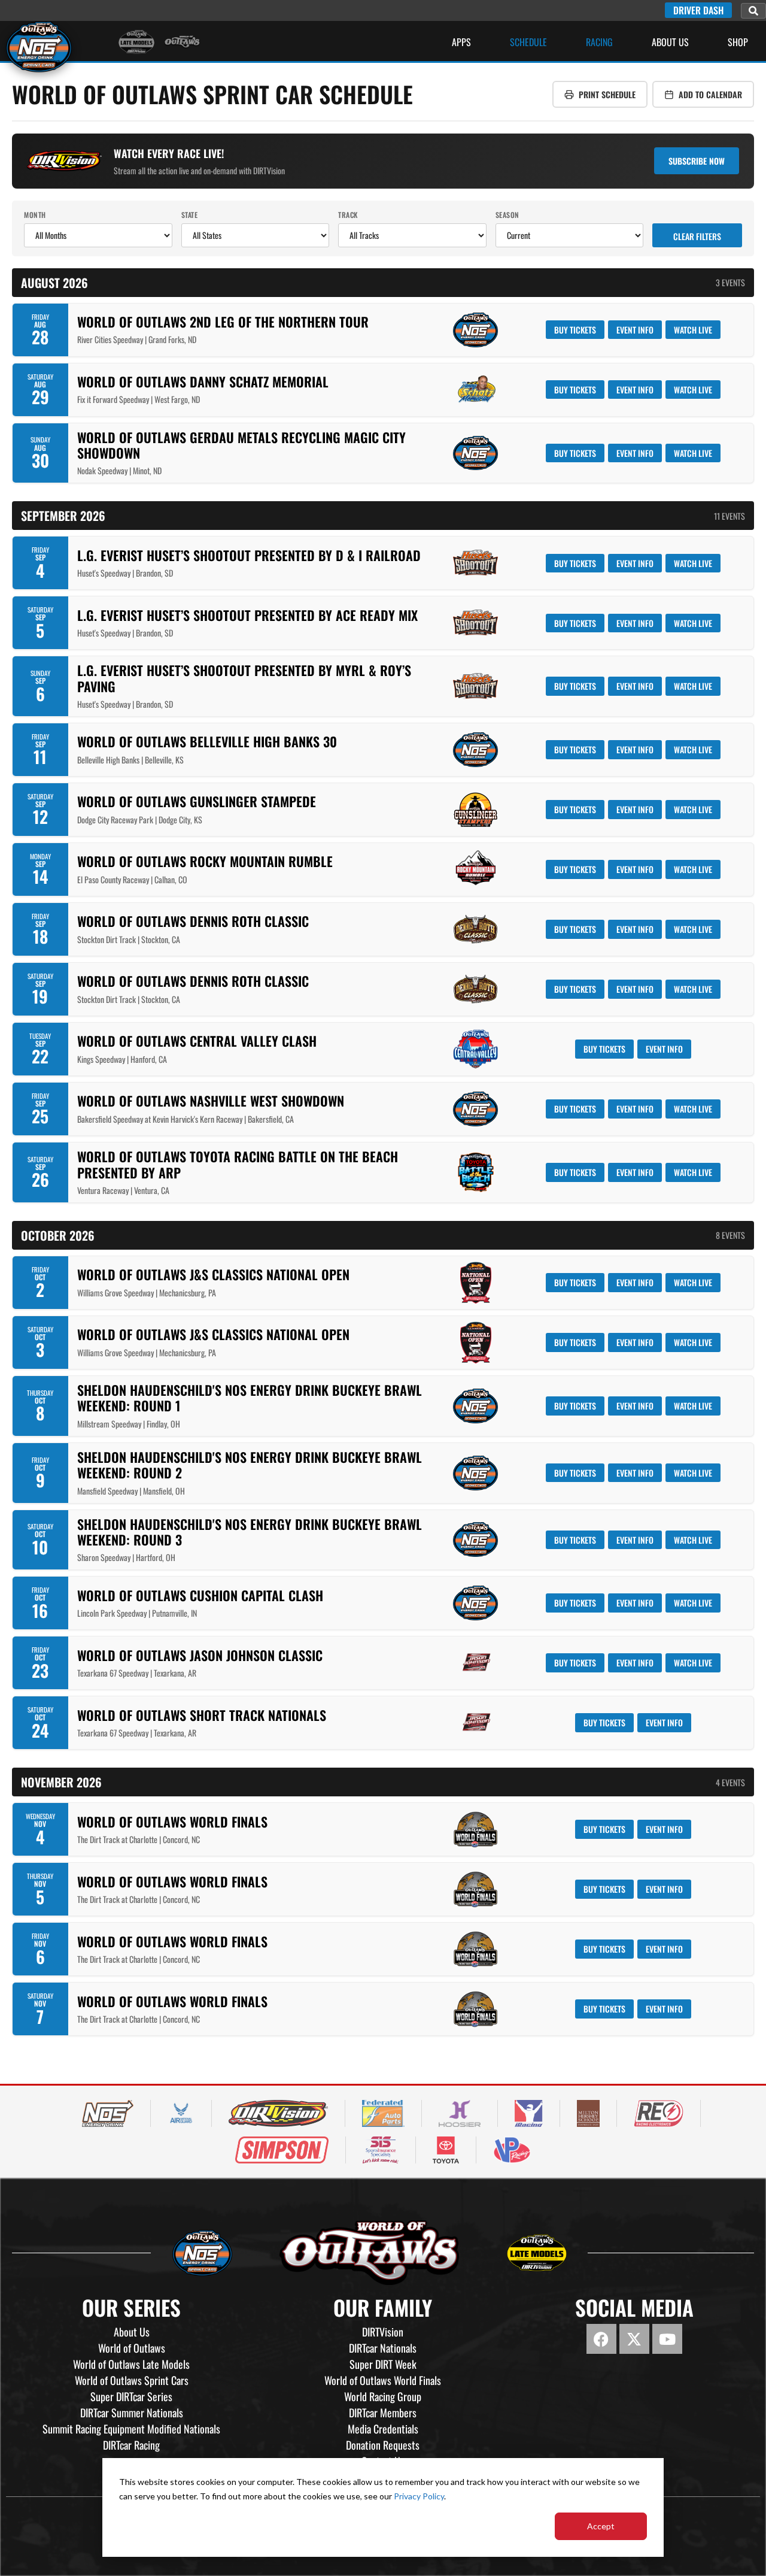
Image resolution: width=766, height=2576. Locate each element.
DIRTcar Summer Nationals (132, 2413)
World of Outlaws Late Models (131, 2364)
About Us (670, 42)
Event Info (635, 330)
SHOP (738, 42)
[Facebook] (601, 2339)
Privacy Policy (419, 2496)
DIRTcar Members (383, 2413)
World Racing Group (383, 2396)
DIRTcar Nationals (383, 2348)
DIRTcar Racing (131, 2445)
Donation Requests (383, 2445)
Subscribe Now (697, 161)
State (190, 215)
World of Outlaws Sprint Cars (132, 2380)
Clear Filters (697, 236)
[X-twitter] (634, 2339)
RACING (599, 42)
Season (507, 215)
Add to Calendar (710, 94)
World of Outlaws (132, 2348)
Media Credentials (383, 2429)
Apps (461, 42)
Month (35, 215)
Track (348, 215)
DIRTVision (383, 2332)
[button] (753, 11)
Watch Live (693, 330)
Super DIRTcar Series (131, 2396)
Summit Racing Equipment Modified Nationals (131, 2429)
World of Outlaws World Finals (383, 2380)
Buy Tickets (575, 330)
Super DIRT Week (383, 2364)
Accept (601, 2526)
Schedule (528, 42)
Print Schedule (607, 94)
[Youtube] (667, 2339)
